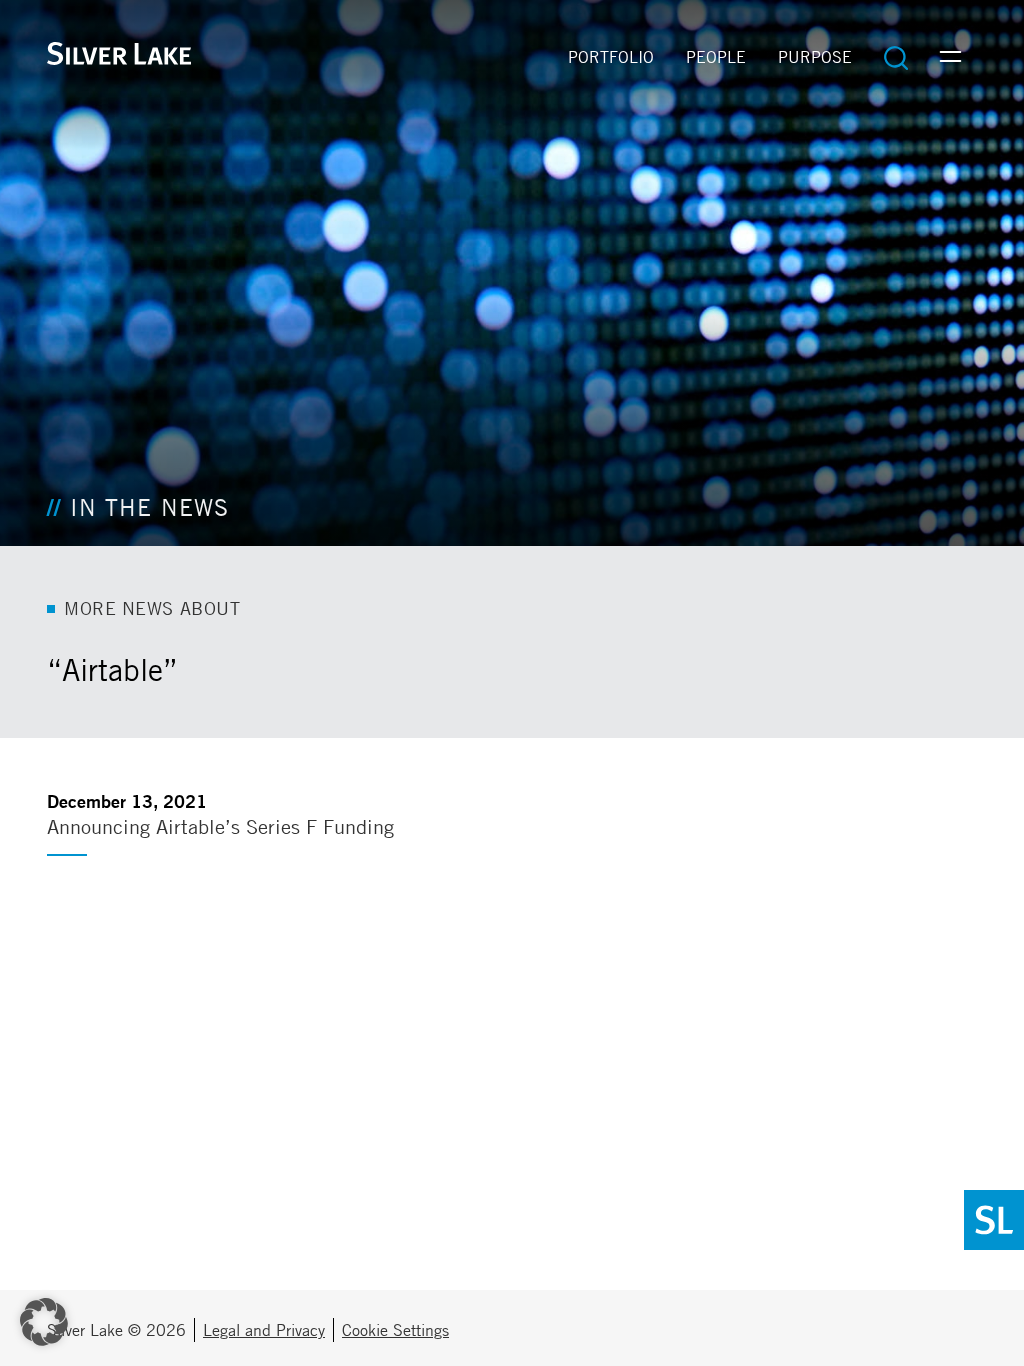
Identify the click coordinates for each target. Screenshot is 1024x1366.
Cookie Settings (395, 1330)
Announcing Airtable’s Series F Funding (220, 826)
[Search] (896, 57)
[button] (44, 1322)
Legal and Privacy (264, 1330)
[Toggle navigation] (950, 57)
